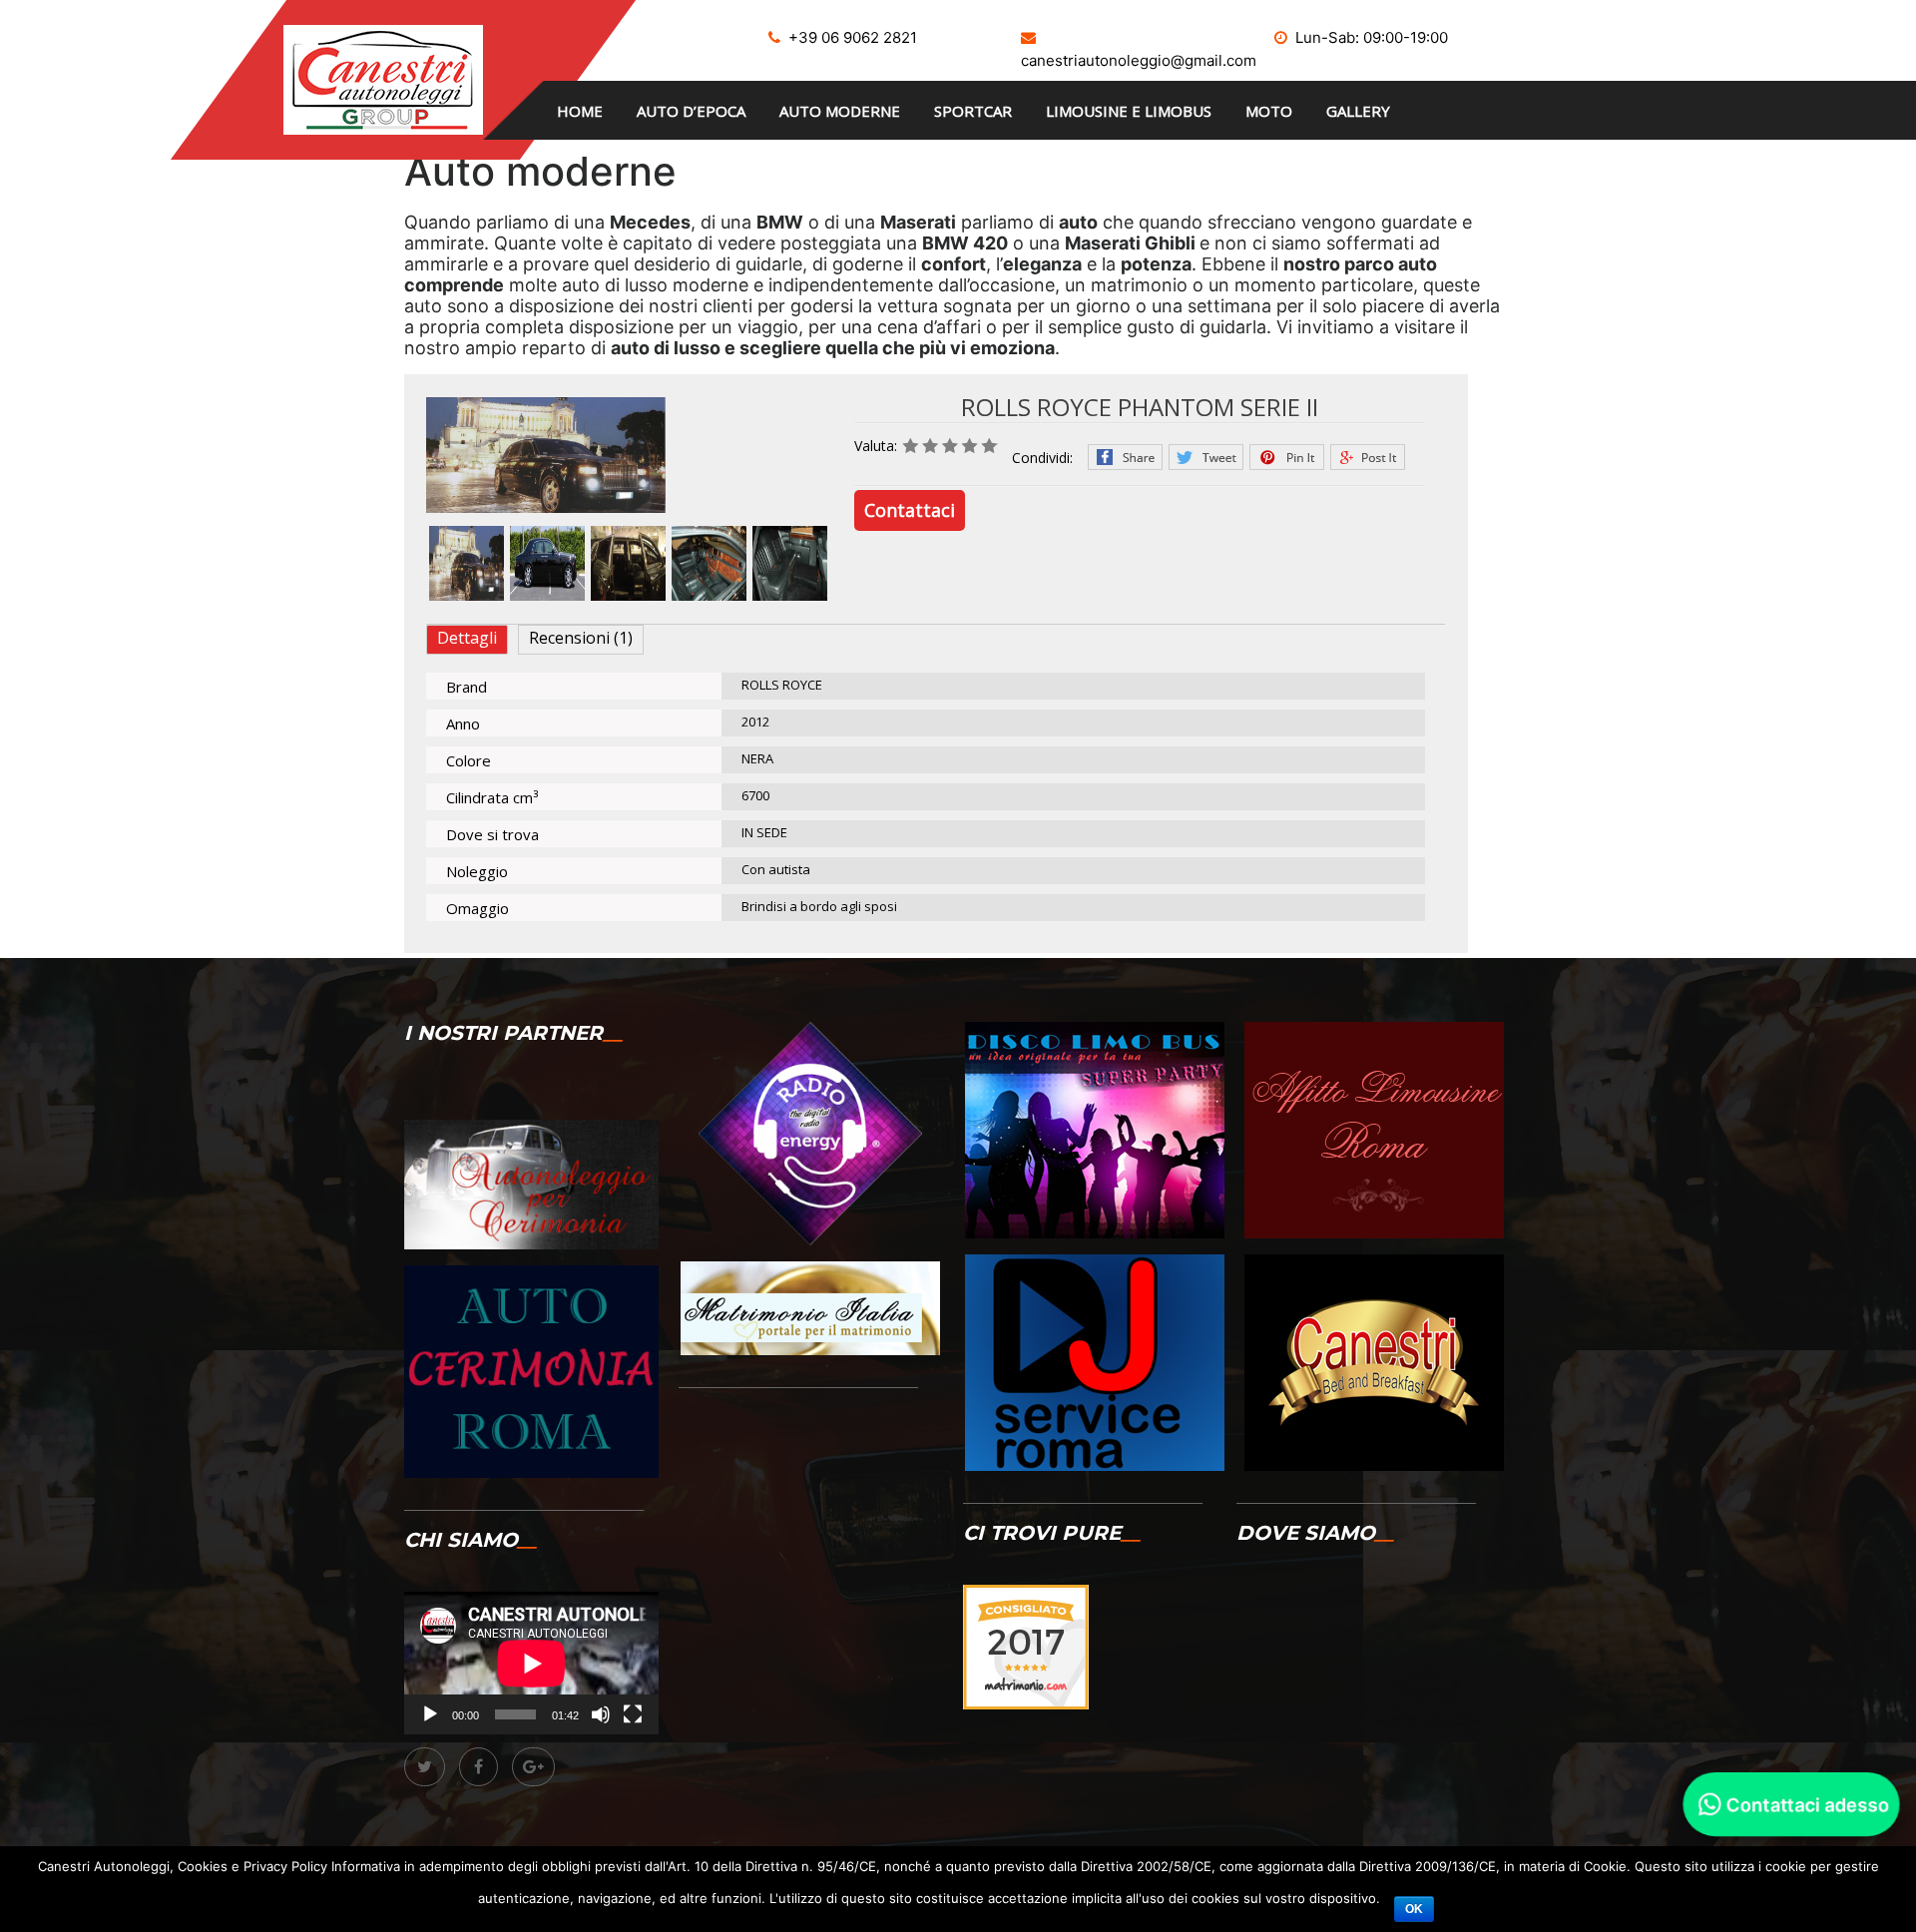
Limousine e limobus (1129, 111)
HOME (580, 111)
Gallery (1358, 111)
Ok (1414, 1909)
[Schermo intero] (633, 1714)
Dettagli (467, 638)
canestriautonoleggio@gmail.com (1139, 60)
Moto (1269, 111)
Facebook (1125, 457)
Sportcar (973, 111)
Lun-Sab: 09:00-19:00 (1372, 37)
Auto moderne (840, 111)
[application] (531, 1663)
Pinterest (1287, 457)
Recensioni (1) (581, 638)
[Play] (430, 1714)
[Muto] (601, 1714)
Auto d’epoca (691, 111)
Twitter (1206, 457)
